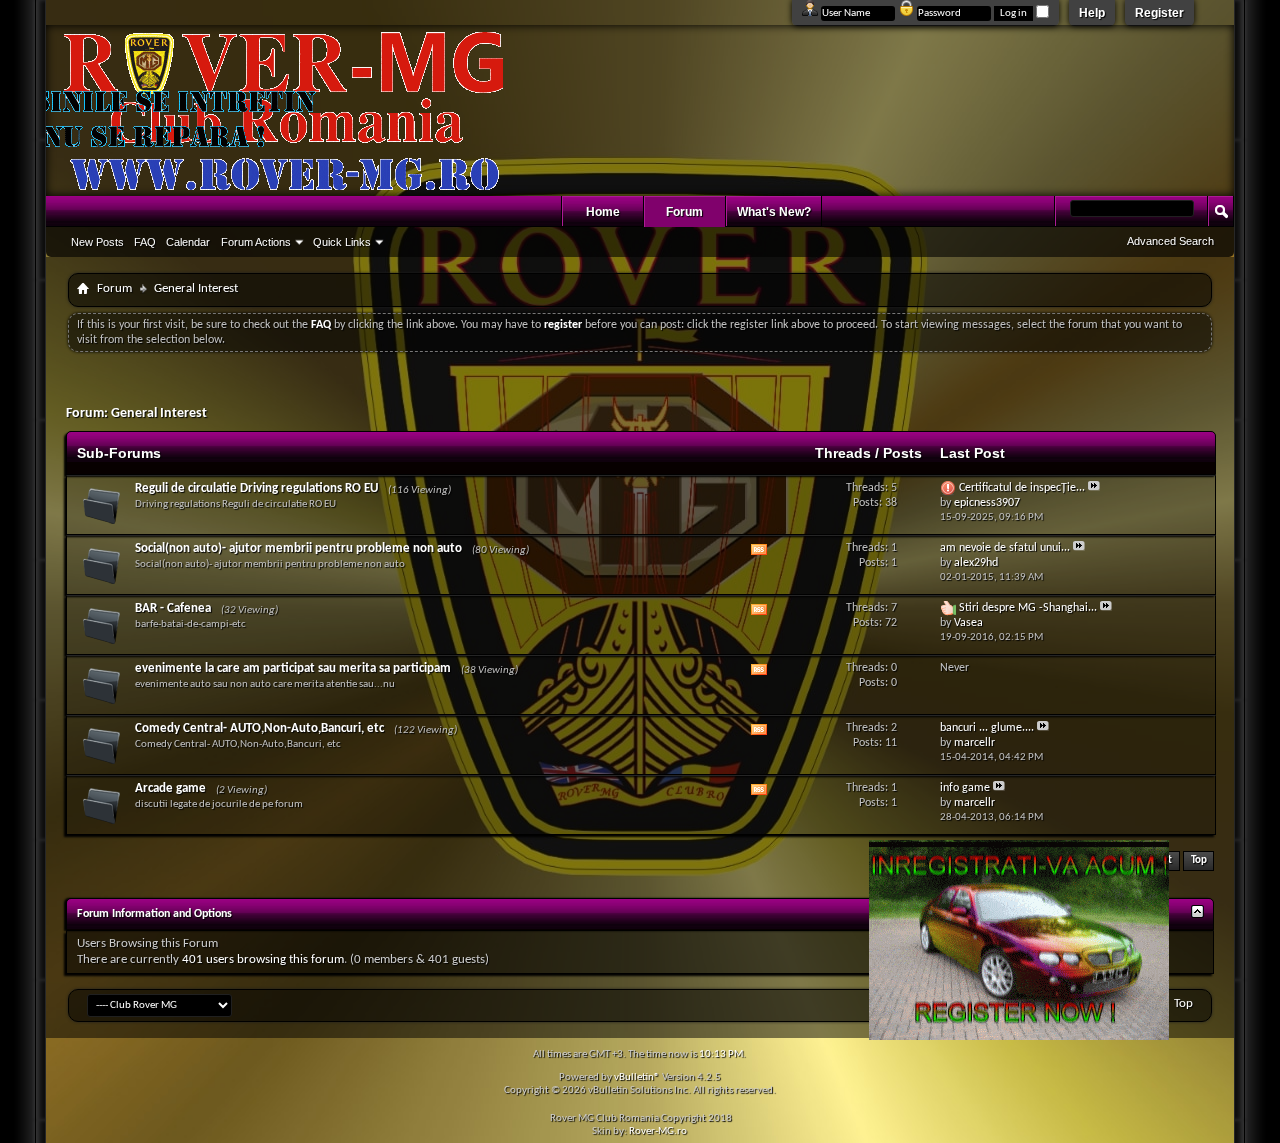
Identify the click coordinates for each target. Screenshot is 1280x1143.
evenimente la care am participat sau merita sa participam (293, 668)
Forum (684, 212)
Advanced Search (1170, 241)
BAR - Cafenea (173, 608)
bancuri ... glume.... (987, 728)
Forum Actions (256, 242)
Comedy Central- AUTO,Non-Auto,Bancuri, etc (259, 728)
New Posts (97, 242)
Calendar (188, 242)
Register (1159, 13)
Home (603, 212)
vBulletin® (637, 1077)
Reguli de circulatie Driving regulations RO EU (256, 488)
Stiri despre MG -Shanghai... (1028, 608)
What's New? (774, 212)
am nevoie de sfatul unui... (1005, 548)
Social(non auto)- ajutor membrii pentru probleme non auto (298, 548)
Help (1092, 13)
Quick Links (342, 242)
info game (965, 788)
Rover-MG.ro (658, 1131)
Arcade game (170, 788)
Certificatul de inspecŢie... (1022, 488)
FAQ (145, 242)
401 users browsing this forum (263, 959)
